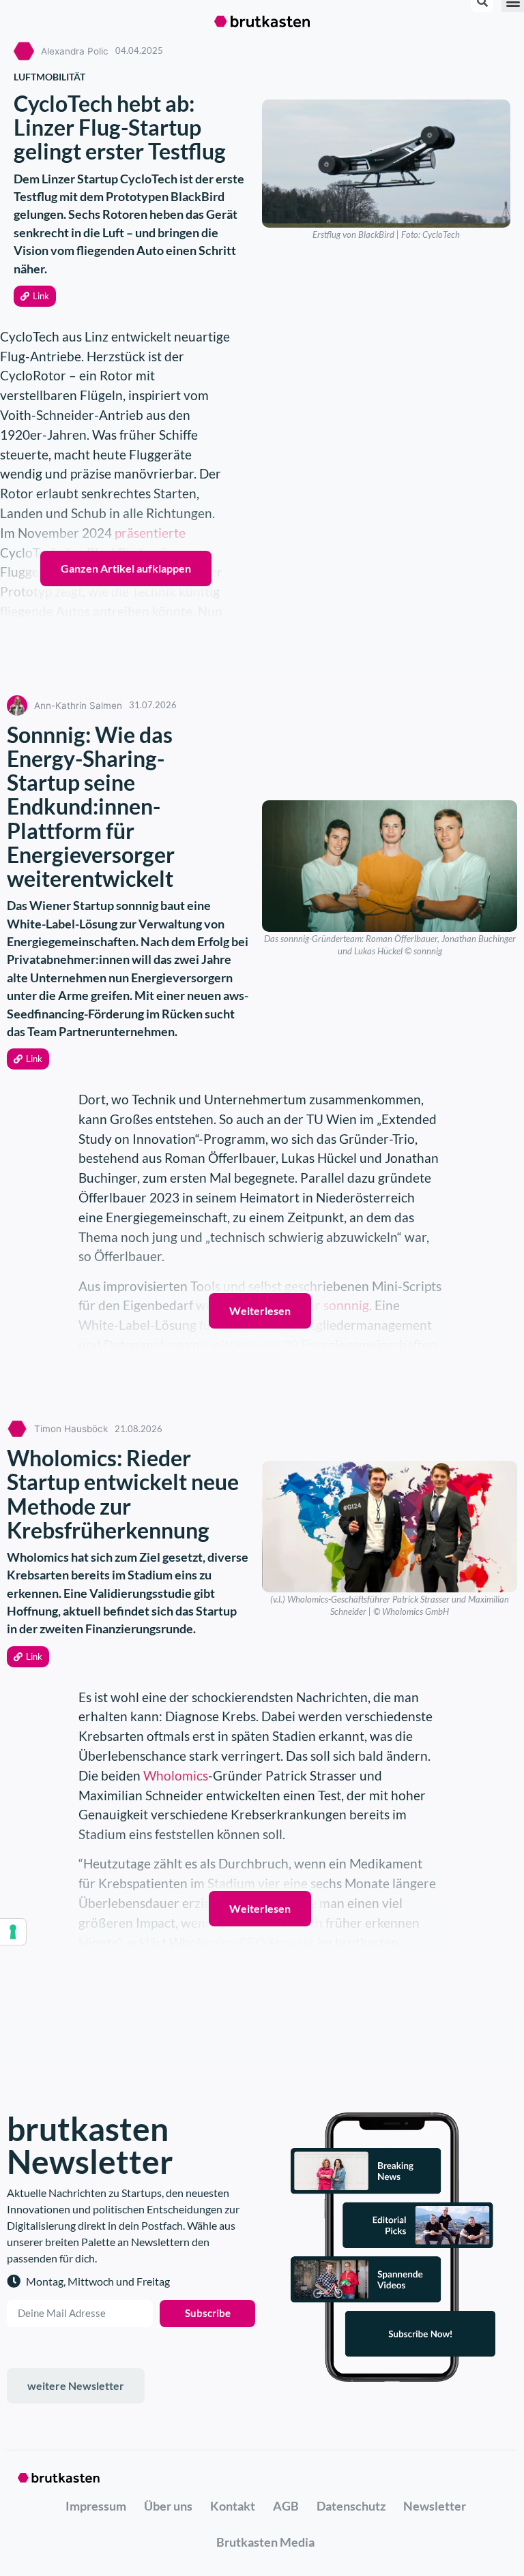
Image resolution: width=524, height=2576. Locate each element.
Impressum (96, 2506)
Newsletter (435, 2506)
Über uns (168, 2506)
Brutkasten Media (265, 2542)
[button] (35, 296)
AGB (286, 2506)
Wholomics (176, 1775)
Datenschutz (351, 2506)
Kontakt (233, 2506)
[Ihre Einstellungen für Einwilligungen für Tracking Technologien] (13, 1932)
